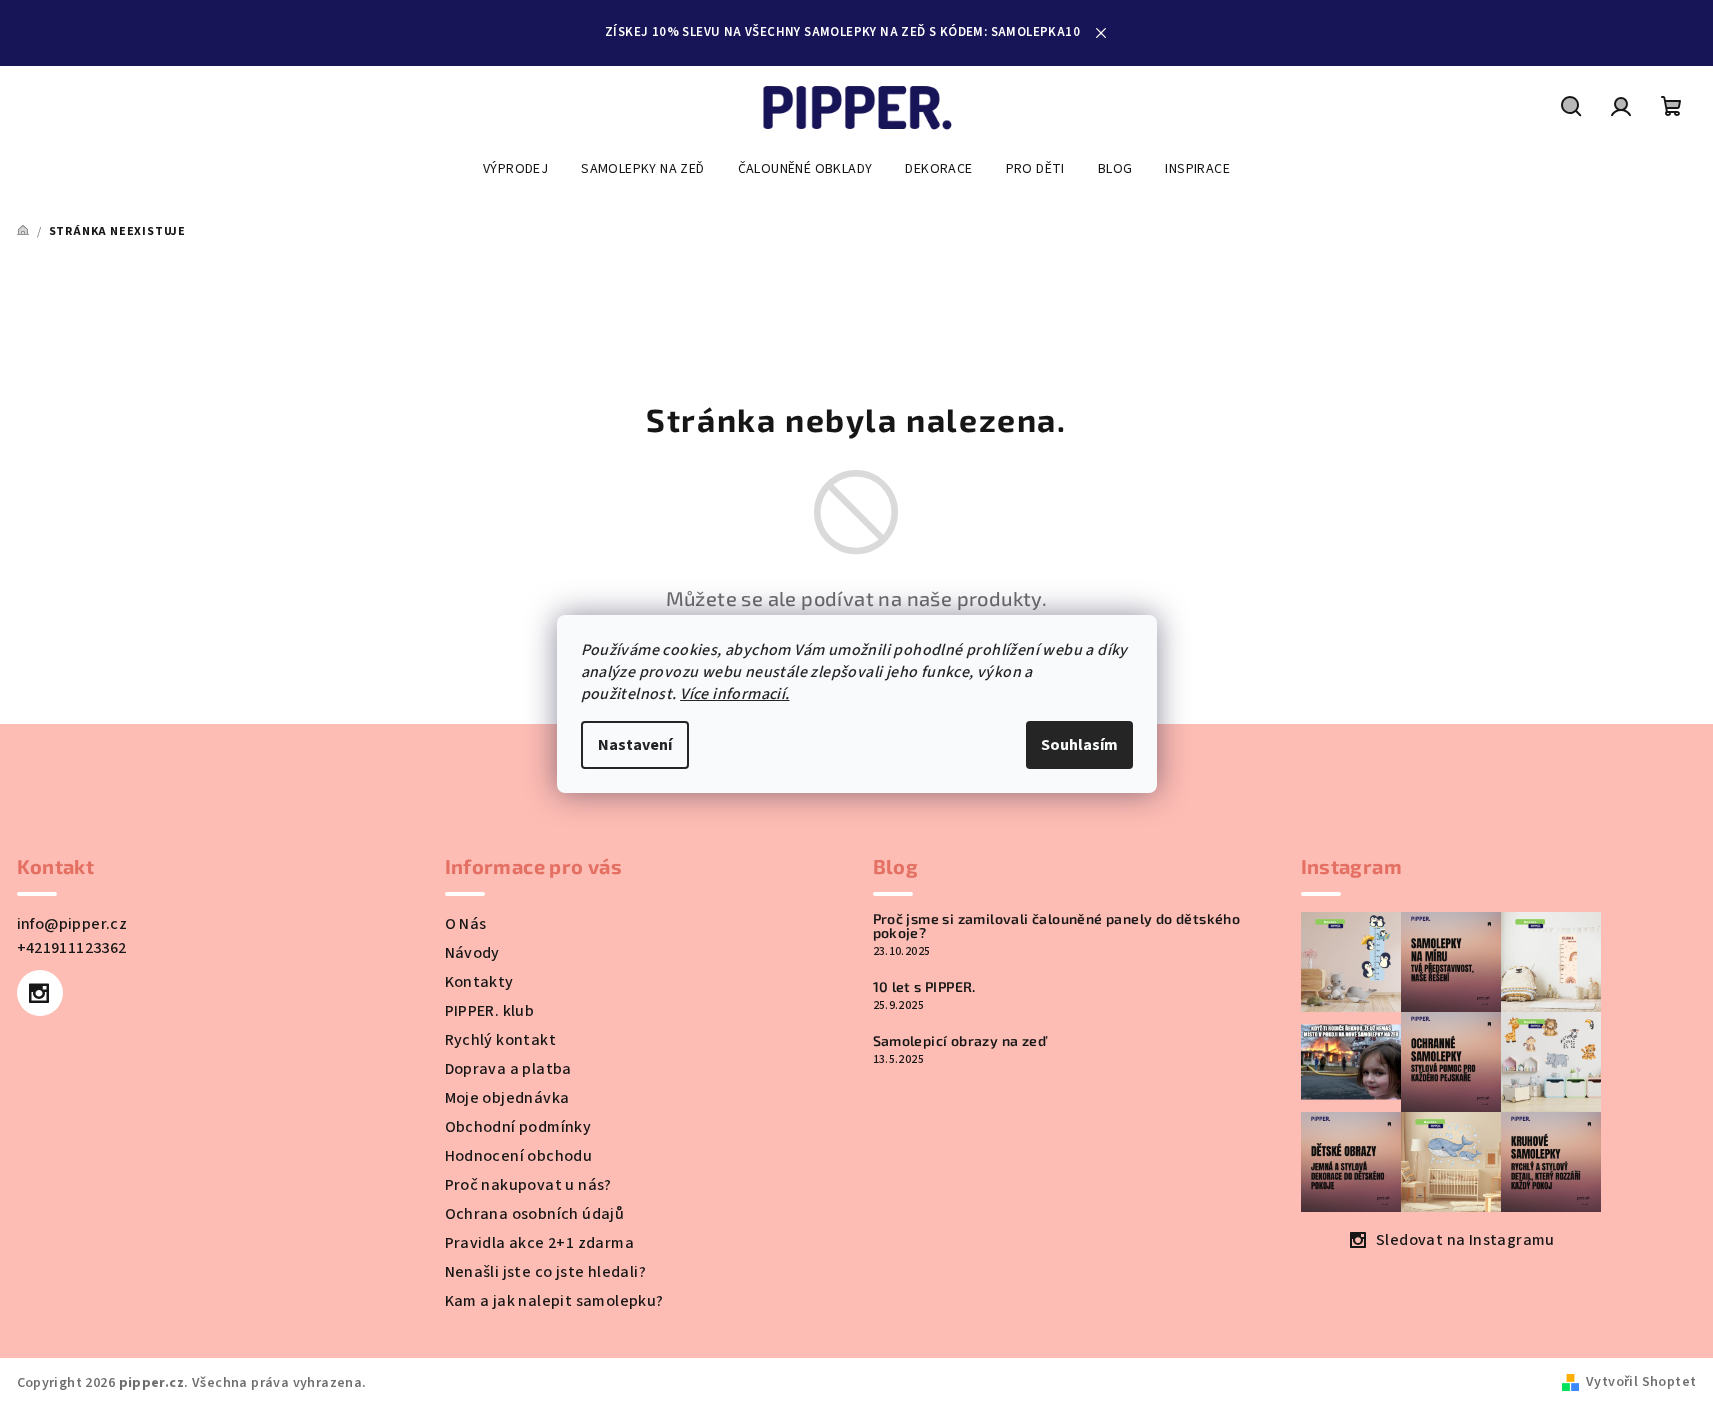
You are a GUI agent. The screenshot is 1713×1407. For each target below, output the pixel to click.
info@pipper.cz (72, 924)
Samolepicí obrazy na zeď (960, 1041)
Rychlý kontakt (501, 1040)
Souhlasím (1079, 745)
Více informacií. (734, 694)
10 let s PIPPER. (924, 987)
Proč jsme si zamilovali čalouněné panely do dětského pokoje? (1057, 926)
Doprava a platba (508, 1069)
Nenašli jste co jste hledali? (546, 1272)
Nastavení (635, 745)
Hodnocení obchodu (519, 1156)
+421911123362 (72, 948)
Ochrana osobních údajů (535, 1214)
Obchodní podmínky (518, 1127)
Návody (472, 953)
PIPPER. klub (490, 1011)
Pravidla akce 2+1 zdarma (540, 1243)
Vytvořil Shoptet (1641, 1382)
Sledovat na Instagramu (1465, 1240)
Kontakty (479, 982)
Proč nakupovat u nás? (528, 1185)
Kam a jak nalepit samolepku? (554, 1301)
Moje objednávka (507, 1098)
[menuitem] (515, 169)
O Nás (466, 924)
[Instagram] (40, 993)
